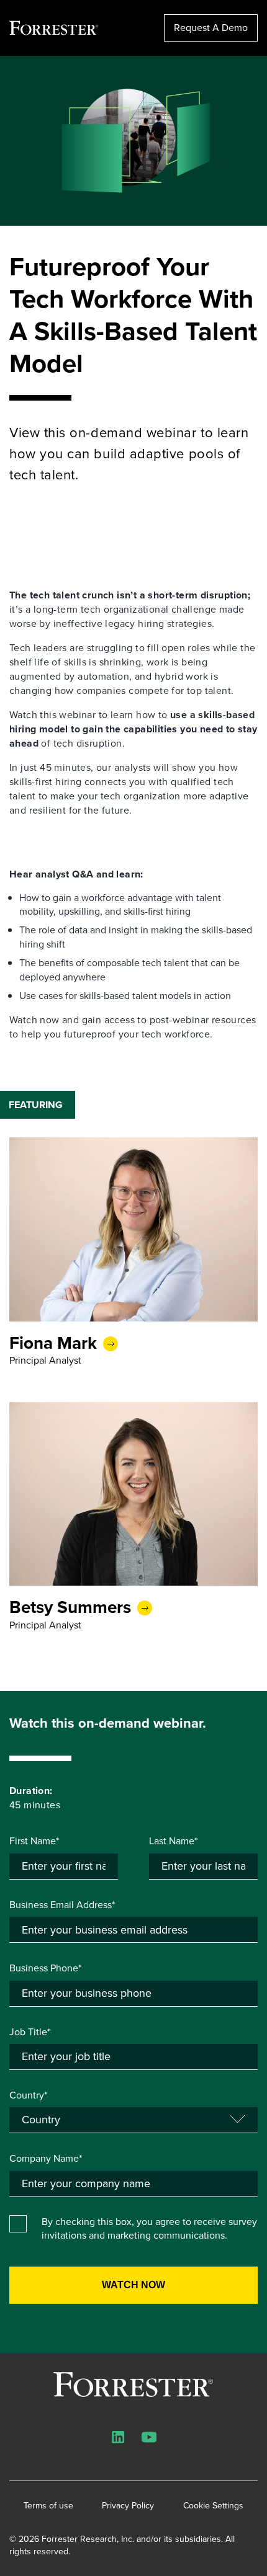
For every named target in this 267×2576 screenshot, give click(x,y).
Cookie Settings (213, 2506)
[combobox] (133, 2184)
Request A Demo (211, 28)
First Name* (34, 1841)
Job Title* (30, 2032)
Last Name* (173, 1841)
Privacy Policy (128, 2506)
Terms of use (48, 2506)
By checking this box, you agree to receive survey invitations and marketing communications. (149, 2229)
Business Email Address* (62, 1905)
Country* (28, 2095)
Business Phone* (45, 1968)
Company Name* (46, 2159)
